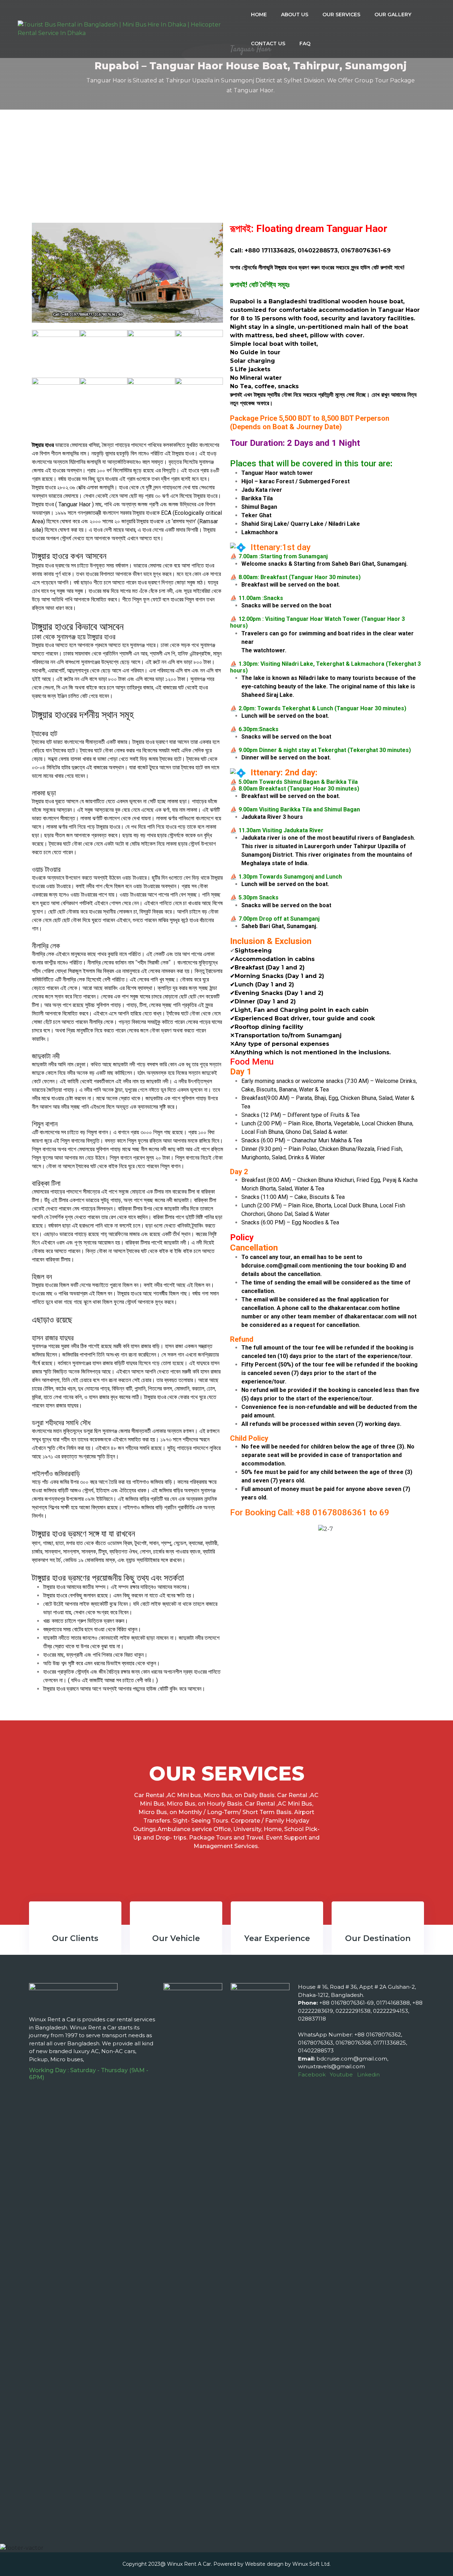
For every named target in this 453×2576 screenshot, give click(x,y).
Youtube (341, 2074)
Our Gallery (393, 14)
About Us (295, 14)
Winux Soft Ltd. (311, 2564)
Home (259, 14)
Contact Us (268, 43)
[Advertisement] (226, 163)
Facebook (312, 2074)
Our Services (341, 14)
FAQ (305, 43)
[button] (237, 1529)
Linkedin (368, 2074)
